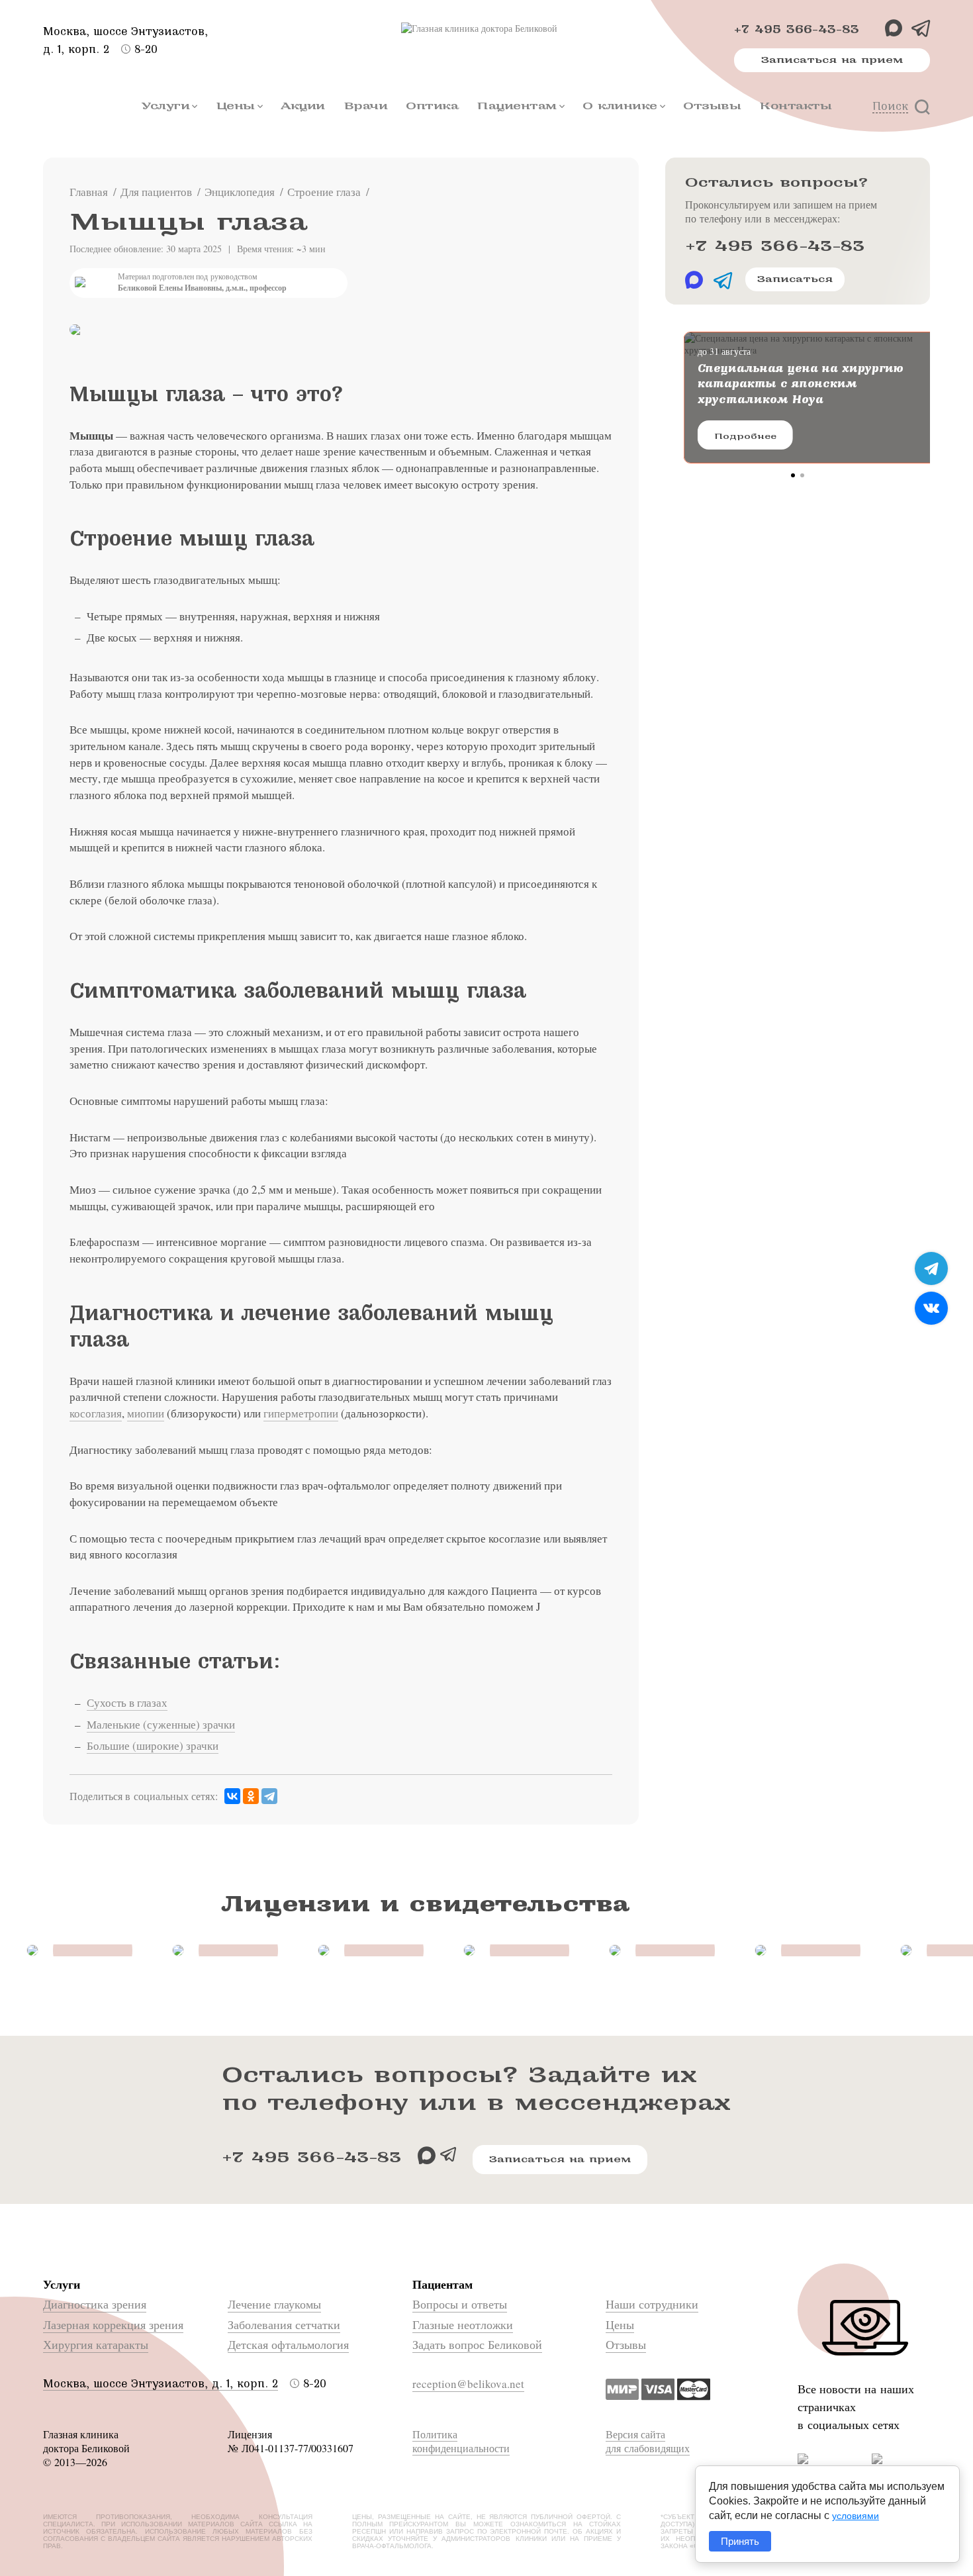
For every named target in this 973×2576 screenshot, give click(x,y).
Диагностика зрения (95, 2304)
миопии (146, 1413)
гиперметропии (301, 1413)
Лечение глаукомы (274, 2304)
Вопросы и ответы (460, 2304)
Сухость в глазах (127, 1702)
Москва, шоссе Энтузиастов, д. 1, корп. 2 (161, 2384)
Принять (740, 2541)
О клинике (620, 106)
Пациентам (517, 106)
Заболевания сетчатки (284, 2324)
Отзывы (712, 106)
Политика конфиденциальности (461, 2441)
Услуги (165, 106)
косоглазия (96, 1413)
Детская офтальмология (288, 2344)
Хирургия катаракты (96, 2344)
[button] (793, 475)
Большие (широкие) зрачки (153, 1745)
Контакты (795, 106)
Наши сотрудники (652, 2304)
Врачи (366, 106)
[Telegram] (269, 1796)
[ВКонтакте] (232, 1796)
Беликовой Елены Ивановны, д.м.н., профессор (202, 288)
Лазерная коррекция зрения (113, 2324)
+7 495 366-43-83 (797, 29)
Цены (235, 106)
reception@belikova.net (468, 2384)
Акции (303, 106)
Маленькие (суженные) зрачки (161, 1724)
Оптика (432, 106)
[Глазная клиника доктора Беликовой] (486, 28)
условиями (856, 2516)
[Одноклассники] (251, 1796)
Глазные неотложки (463, 2324)
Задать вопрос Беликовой (477, 2344)
